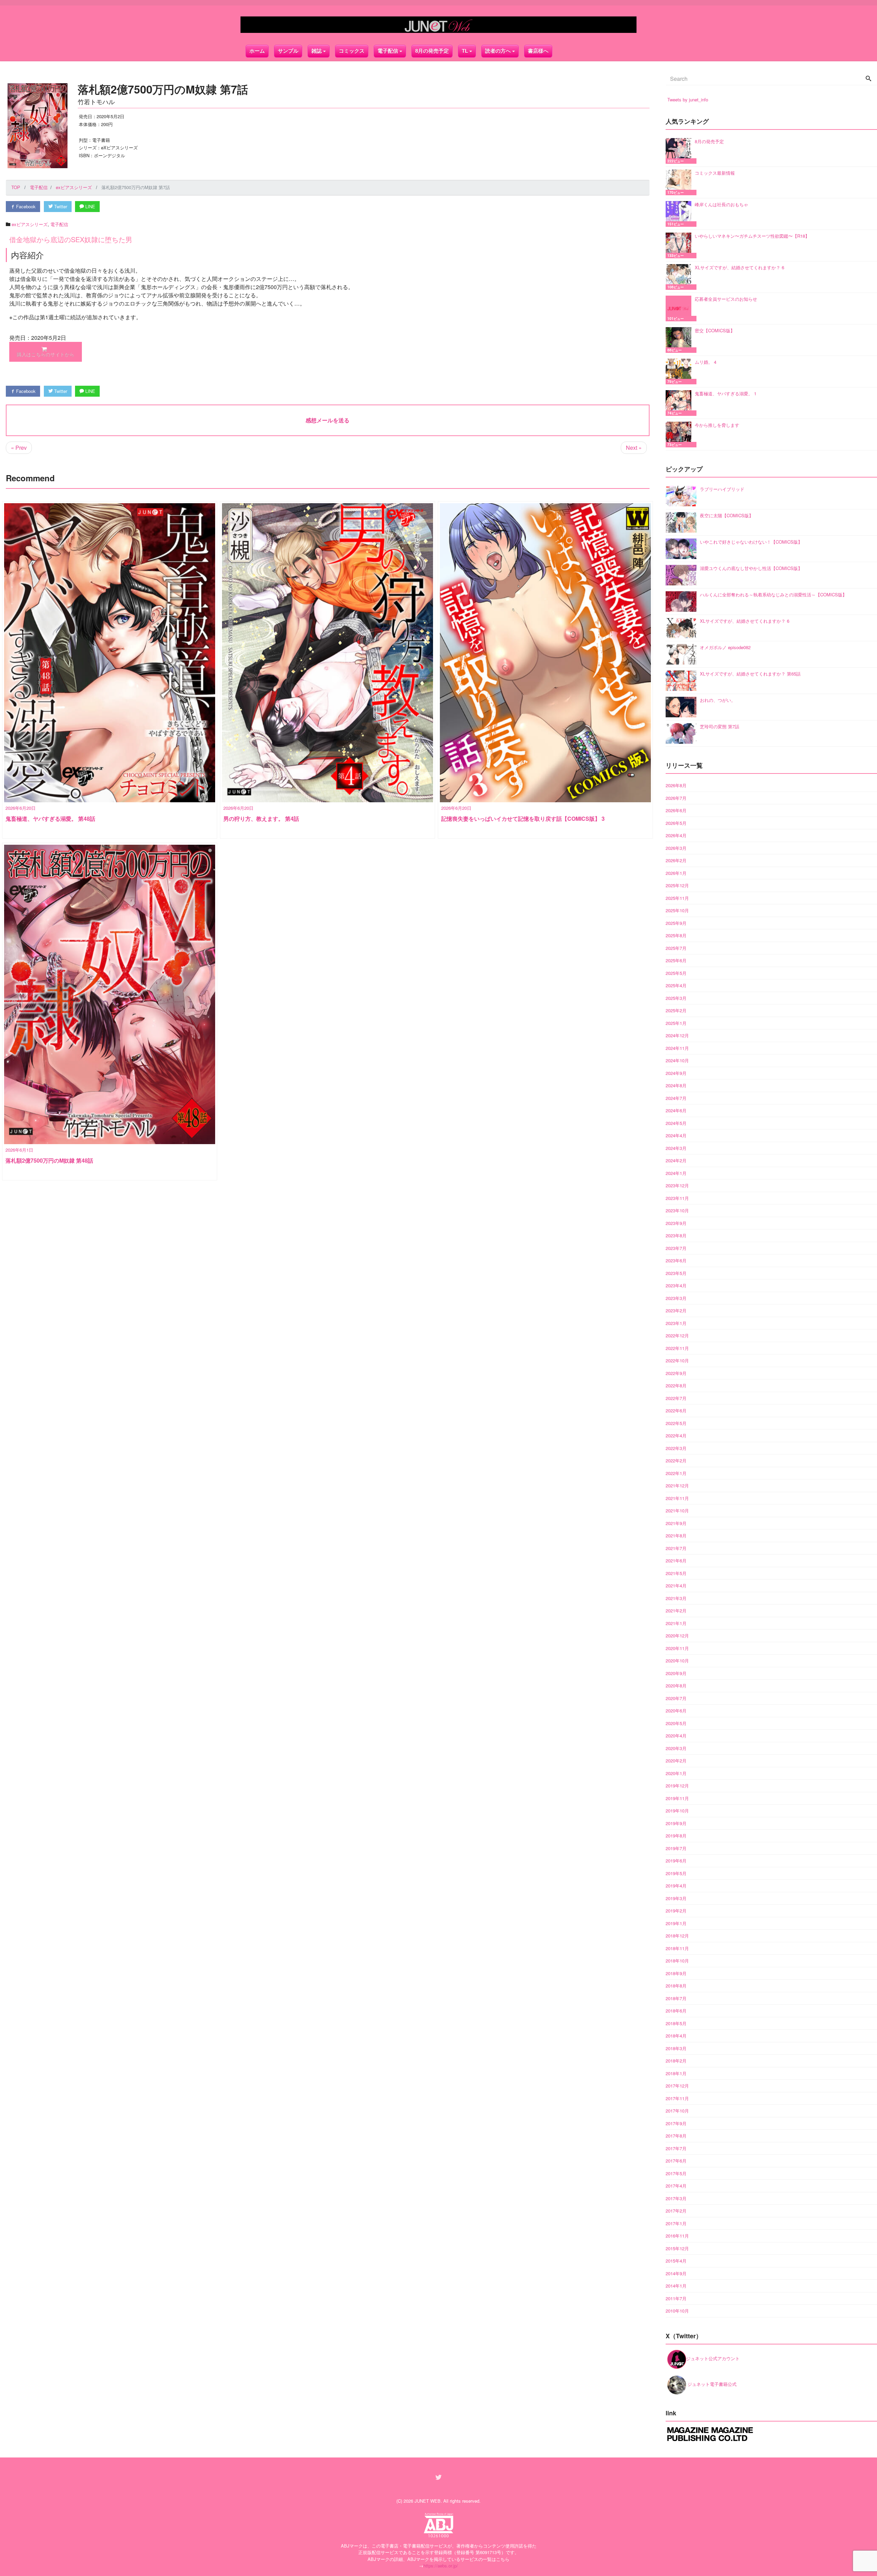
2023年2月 (676, 1310)
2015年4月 (676, 2261)
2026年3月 (676, 848)
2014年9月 (676, 2273)
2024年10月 (677, 1060)
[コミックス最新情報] (680, 182)
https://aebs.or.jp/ (441, 2566)
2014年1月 (676, 2286)
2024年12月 (677, 1035)
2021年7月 (676, 1548)
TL (465, 51)
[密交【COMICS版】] (680, 340)
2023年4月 (676, 1285)
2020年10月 (677, 1661)
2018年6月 (676, 2011)
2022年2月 (676, 1460)
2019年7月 (676, 1848)
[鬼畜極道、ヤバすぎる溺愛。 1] (680, 403)
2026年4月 (676, 835)
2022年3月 (676, 1448)
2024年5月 (676, 1123)
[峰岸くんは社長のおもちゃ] (680, 214)
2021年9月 (676, 1523)
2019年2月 (676, 1911)
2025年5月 (676, 973)
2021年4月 (676, 1586)
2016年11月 (677, 2236)
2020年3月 (676, 1748)
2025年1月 (676, 1023)
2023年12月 (677, 1185)
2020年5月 (676, 1723)
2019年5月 (676, 1873)
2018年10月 (677, 1961)
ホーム (257, 51)
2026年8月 (676, 785)
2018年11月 (677, 1948)
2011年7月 (676, 2298)
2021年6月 (676, 1561)
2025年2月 (676, 1010)
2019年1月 (676, 1923)
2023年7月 (676, 1248)
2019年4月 (676, 1886)
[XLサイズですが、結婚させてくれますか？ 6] (680, 277)
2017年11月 (677, 2098)
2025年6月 (676, 960)
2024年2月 (676, 1160)
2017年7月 (676, 2148)
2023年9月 (676, 1223)
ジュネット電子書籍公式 (711, 2384)
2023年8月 (676, 1235)
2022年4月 (676, 1435)
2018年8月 (676, 1986)
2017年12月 (677, 2086)
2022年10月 (677, 1360)
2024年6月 (676, 1110)
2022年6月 (676, 1410)
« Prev (19, 448)
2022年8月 (676, 1385)
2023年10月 (677, 1210)
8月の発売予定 (432, 51)
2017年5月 (676, 2173)
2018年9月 (676, 1973)
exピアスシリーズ (30, 224)
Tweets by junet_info (688, 100)
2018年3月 (676, 2048)
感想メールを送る (328, 420)
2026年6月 (676, 810)
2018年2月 (676, 2061)
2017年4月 (676, 2186)
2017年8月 (676, 2136)
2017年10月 (677, 2111)
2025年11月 (677, 898)
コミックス (352, 51)
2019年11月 (677, 1798)
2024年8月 (676, 1085)
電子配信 (59, 224)
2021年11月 (677, 1498)
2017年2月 (676, 2211)
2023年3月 (676, 1298)
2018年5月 (676, 2023)
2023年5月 (676, 1273)
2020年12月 (677, 1636)
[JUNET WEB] (438, 25)
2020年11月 (677, 1648)
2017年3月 (676, 2198)
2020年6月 (676, 1711)
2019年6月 (676, 1861)
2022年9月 (676, 1373)
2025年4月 (676, 985)
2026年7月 (676, 798)
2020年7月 (676, 1698)
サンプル (288, 51)
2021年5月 (676, 1573)
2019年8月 (676, 1836)
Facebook (25, 206)
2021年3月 (676, 1598)
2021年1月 (676, 1623)
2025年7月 (676, 948)
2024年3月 (676, 1148)
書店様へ (538, 51)
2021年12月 (677, 1485)
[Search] (868, 79)
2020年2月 (676, 1761)
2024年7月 (676, 1098)
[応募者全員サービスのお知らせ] (680, 308)
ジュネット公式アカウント (713, 2358)
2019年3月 (676, 1898)
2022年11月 (677, 1348)
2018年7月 (676, 1998)
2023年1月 (676, 1323)
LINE (90, 206)
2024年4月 (676, 1135)
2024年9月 (676, 1073)
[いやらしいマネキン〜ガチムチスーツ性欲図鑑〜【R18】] (680, 245)
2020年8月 (676, 1686)
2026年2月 (676, 860)
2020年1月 (676, 1773)
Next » (634, 448)
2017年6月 (676, 2161)
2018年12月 (677, 1936)
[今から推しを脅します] (680, 435)
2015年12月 (677, 2248)
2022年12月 (677, 1335)
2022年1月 (676, 1473)
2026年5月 (676, 823)
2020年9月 (676, 1673)
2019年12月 (677, 1786)
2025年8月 (676, 935)
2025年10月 (677, 910)
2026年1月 (676, 873)
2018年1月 (676, 2073)
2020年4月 (676, 1736)
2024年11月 (677, 1048)
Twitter (60, 206)
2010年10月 (677, 2311)
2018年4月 (676, 2036)
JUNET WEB (428, 2501)
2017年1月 (676, 2223)
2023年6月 (676, 1260)
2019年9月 (676, 1823)
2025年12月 (677, 885)
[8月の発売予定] (680, 151)
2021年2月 (676, 1611)
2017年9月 (676, 2123)
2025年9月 (676, 923)
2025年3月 (676, 998)
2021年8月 (676, 1535)
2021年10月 (677, 1510)
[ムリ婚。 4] (680, 371)
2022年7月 (676, 1398)
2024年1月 (676, 1173)
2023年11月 (677, 1198)
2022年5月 (676, 1423)
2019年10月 (677, 1811)
